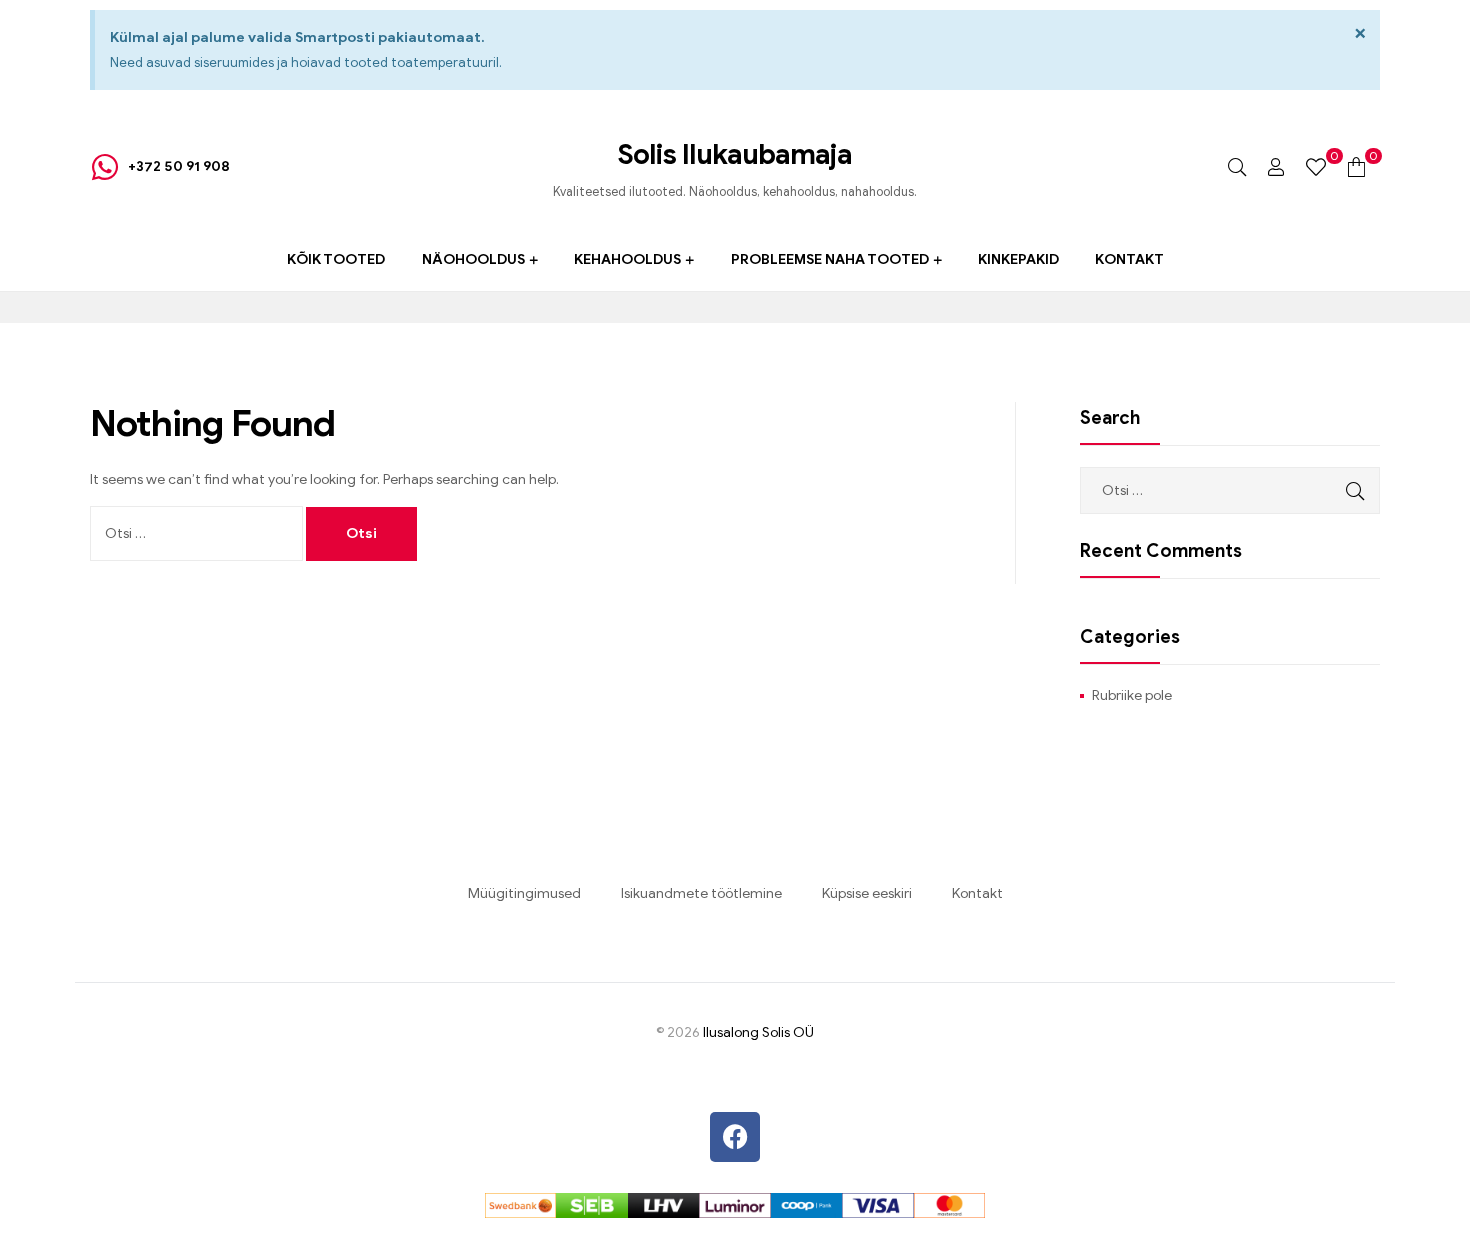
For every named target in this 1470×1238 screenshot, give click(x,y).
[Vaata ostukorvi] (1356, 166)
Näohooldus (473, 259)
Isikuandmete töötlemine (701, 893)
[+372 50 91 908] (105, 167)
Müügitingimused (524, 893)
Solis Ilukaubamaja (734, 154)
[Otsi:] (198, 533)
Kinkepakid (1018, 259)
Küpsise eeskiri (867, 893)
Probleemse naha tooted (830, 259)
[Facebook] (735, 1137)
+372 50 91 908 (179, 166)
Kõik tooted (336, 259)
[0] (1316, 166)
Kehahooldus (627, 259)
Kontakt (1129, 259)
